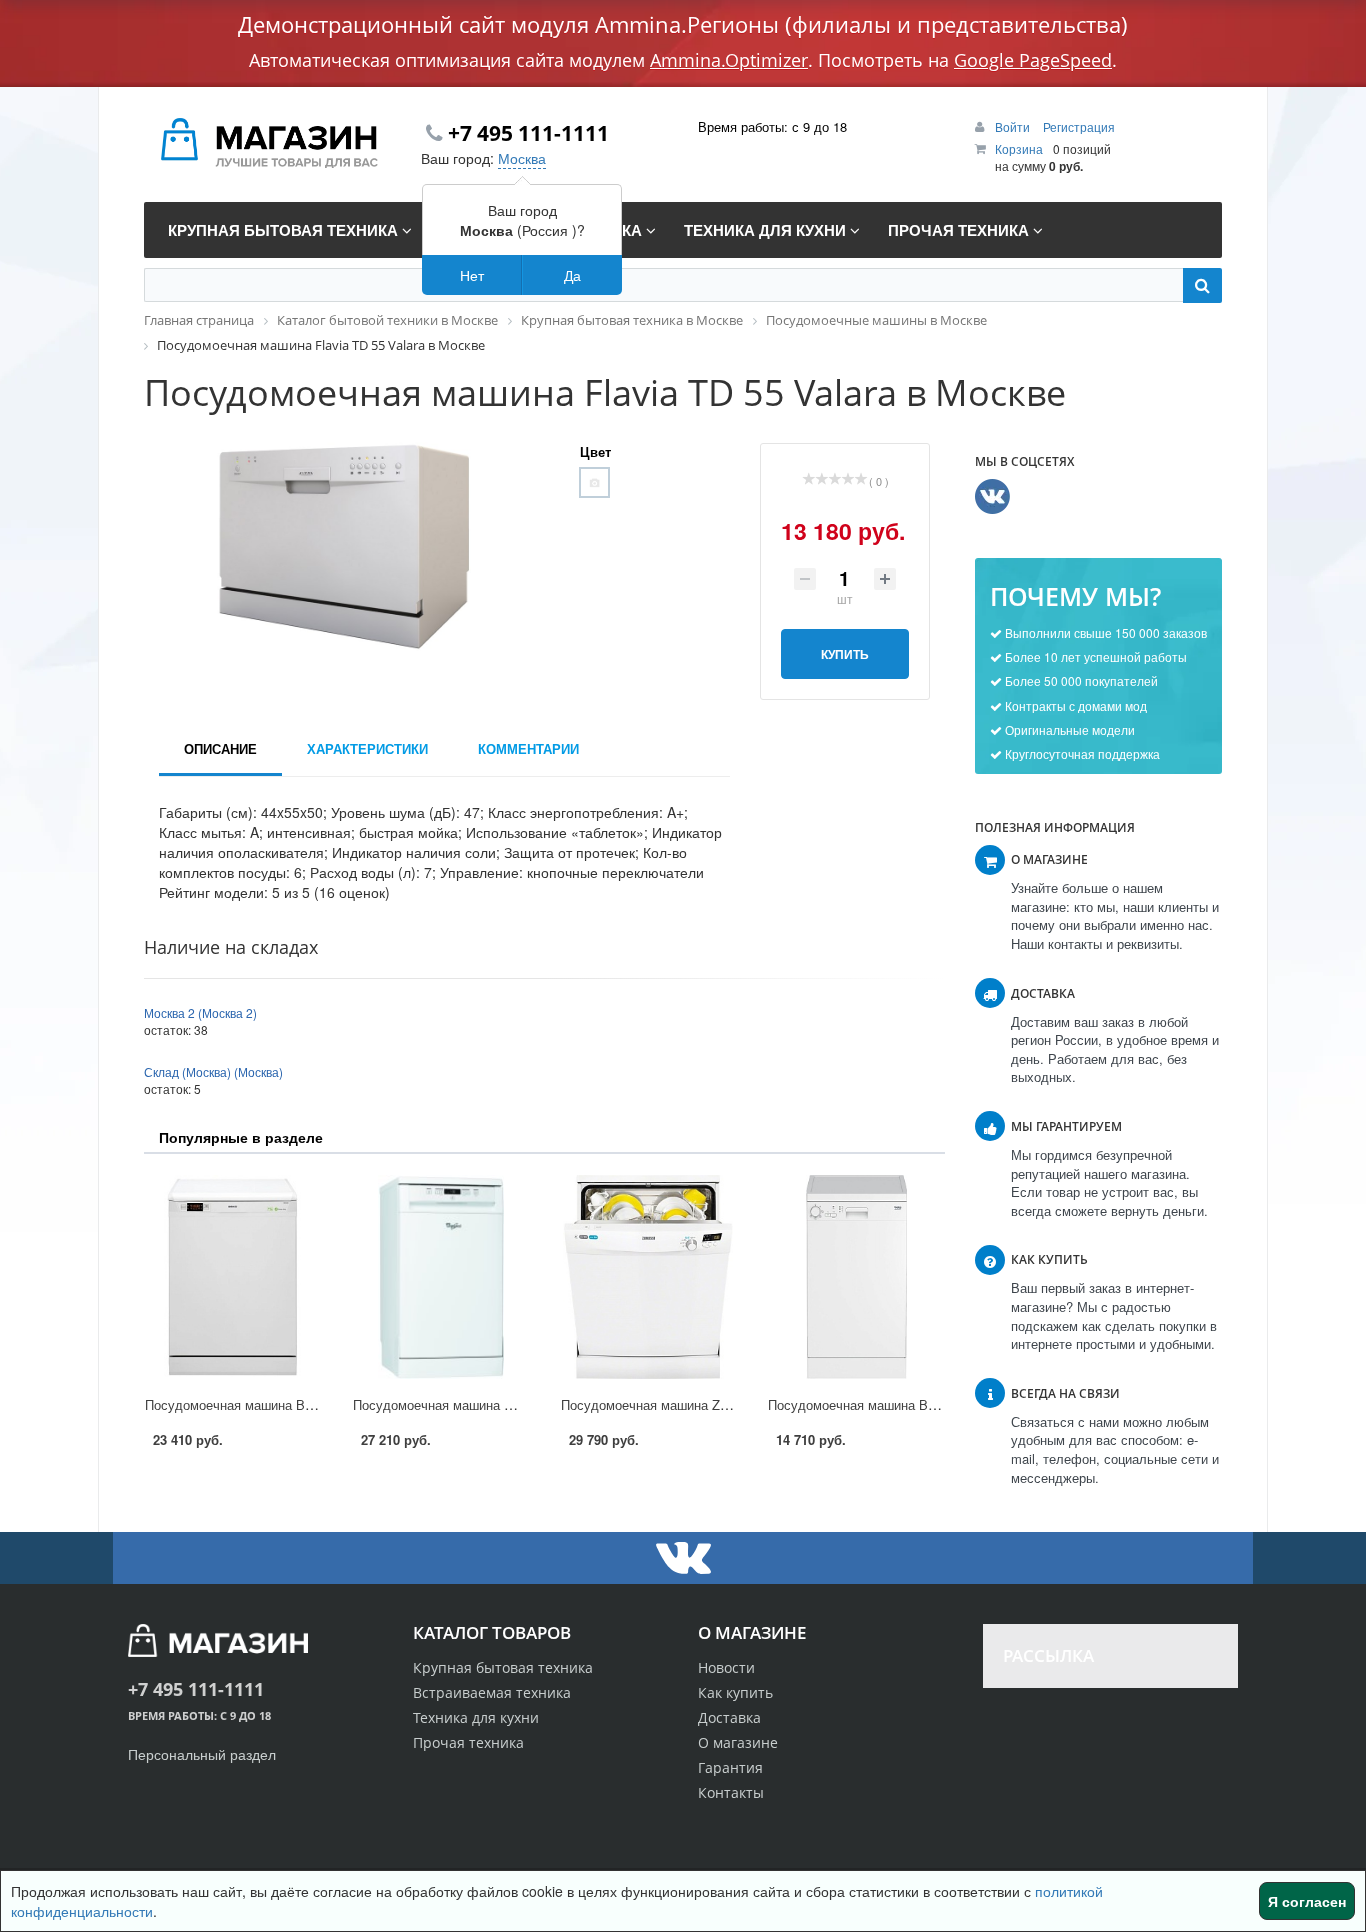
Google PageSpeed (1033, 60)
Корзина (1019, 148)
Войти (1014, 126)
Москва (522, 158)
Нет (472, 275)
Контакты (731, 1792)
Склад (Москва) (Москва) (213, 1071)
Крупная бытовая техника (503, 1667)
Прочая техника (468, 1742)
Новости (726, 1667)
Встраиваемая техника (492, 1692)
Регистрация (1079, 126)
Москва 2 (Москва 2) (200, 1012)
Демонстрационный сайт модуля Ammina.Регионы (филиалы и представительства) (683, 24)
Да (572, 275)
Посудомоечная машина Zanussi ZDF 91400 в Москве (723, 1404)
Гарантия (730, 1767)
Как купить (735, 1692)
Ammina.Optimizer (729, 60)
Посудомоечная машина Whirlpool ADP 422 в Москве (513, 1404)
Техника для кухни (476, 1717)
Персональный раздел (202, 1754)
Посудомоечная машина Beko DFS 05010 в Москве (923, 1404)
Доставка (729, 1717)
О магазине (738, 1742)
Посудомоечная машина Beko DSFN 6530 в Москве (301, 1404)
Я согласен (1307, 1901)
